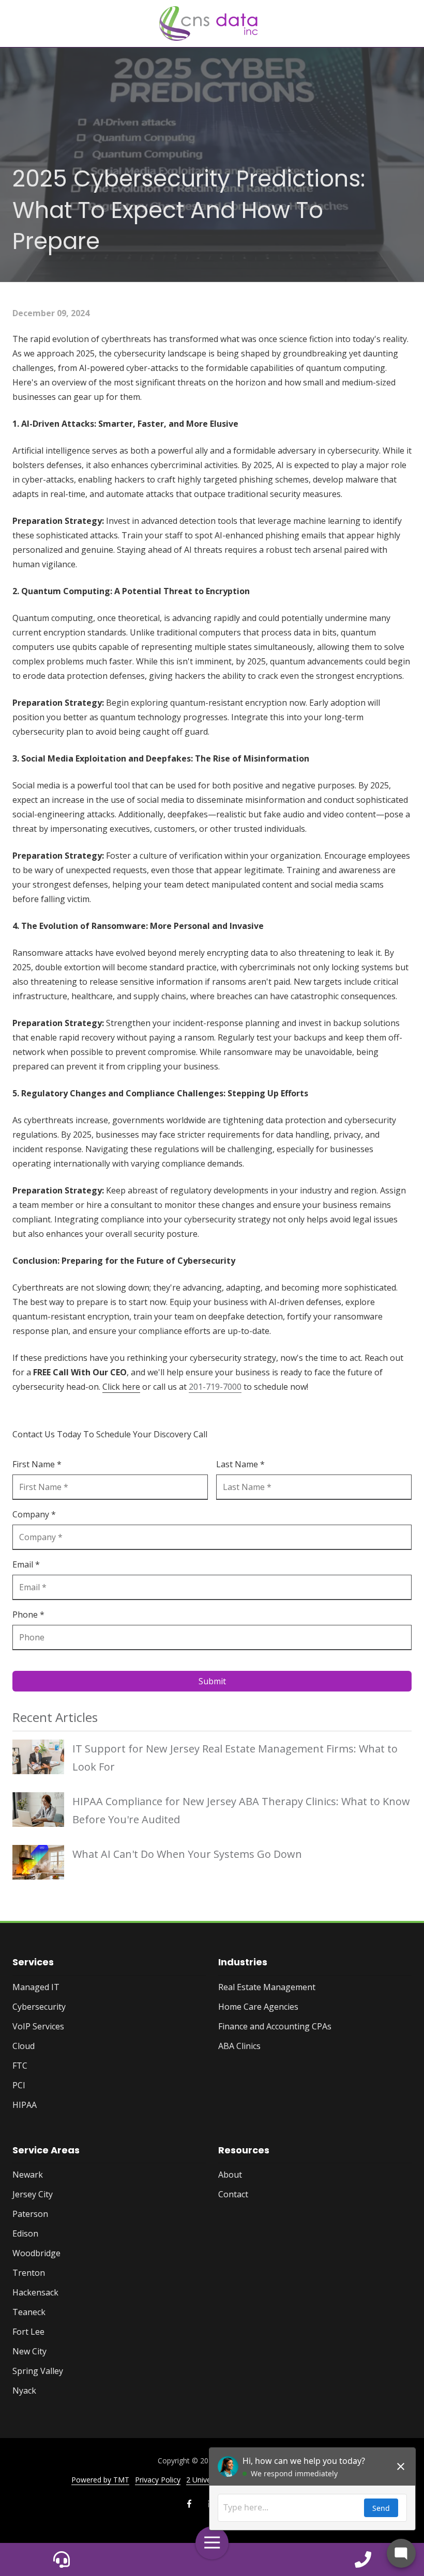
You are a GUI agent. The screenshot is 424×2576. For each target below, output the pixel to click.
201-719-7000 (215, 1387)
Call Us (61, 2559)
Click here (121, 1387)
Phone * (28, 1615)
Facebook (189, 2504)
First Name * (37, 1464)
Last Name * (240, 1464)
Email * (26, 1564)
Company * (34, 1514)
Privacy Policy (158, 2480)
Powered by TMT (100, 2480)
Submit (212, 1681)
